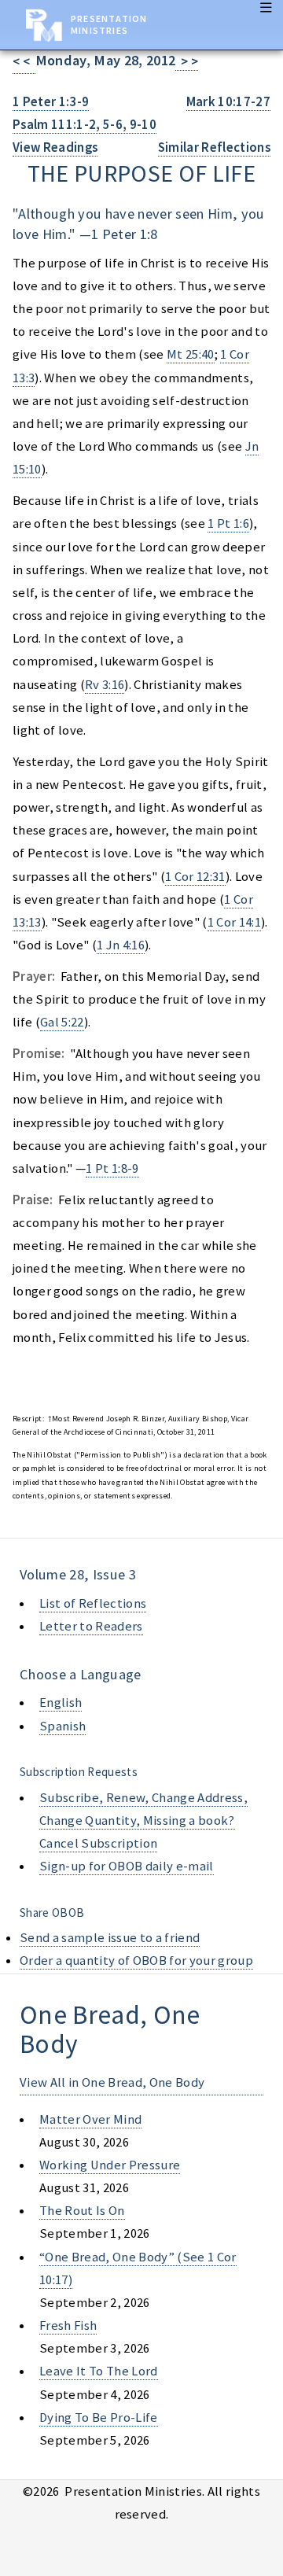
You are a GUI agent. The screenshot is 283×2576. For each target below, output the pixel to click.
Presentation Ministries (109, 24)
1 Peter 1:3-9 (51, 102)
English (61, 1703)
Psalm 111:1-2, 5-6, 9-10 (85, 125)
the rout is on (82, 2211)
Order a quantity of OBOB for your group (136, 1961)
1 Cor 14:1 (234, 922)
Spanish (62, 1726)
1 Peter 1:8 (125, 234)
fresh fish (68, 2325)
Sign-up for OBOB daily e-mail (127, 1866)
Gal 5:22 (62, 1022)
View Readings (55, 147)
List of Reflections (93, 1603)
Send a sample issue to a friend (110, 1938)
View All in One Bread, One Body (112, 2082)
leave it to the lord (99, 2371)
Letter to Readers (91, 1626)
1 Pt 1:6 (228, 523)
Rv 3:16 (105, 685)
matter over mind (90, 2119)
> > (187, 62)
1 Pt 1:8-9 (112, 1168)
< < (24, 62)
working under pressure (110, 2165)
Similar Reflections (214, 147)
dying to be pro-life (99, 2418)
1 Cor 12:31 (195, 877)
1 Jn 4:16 (121, 945)
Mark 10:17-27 (228, 102)
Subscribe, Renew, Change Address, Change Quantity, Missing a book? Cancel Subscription (143, 1821)
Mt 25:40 (191, 354)
